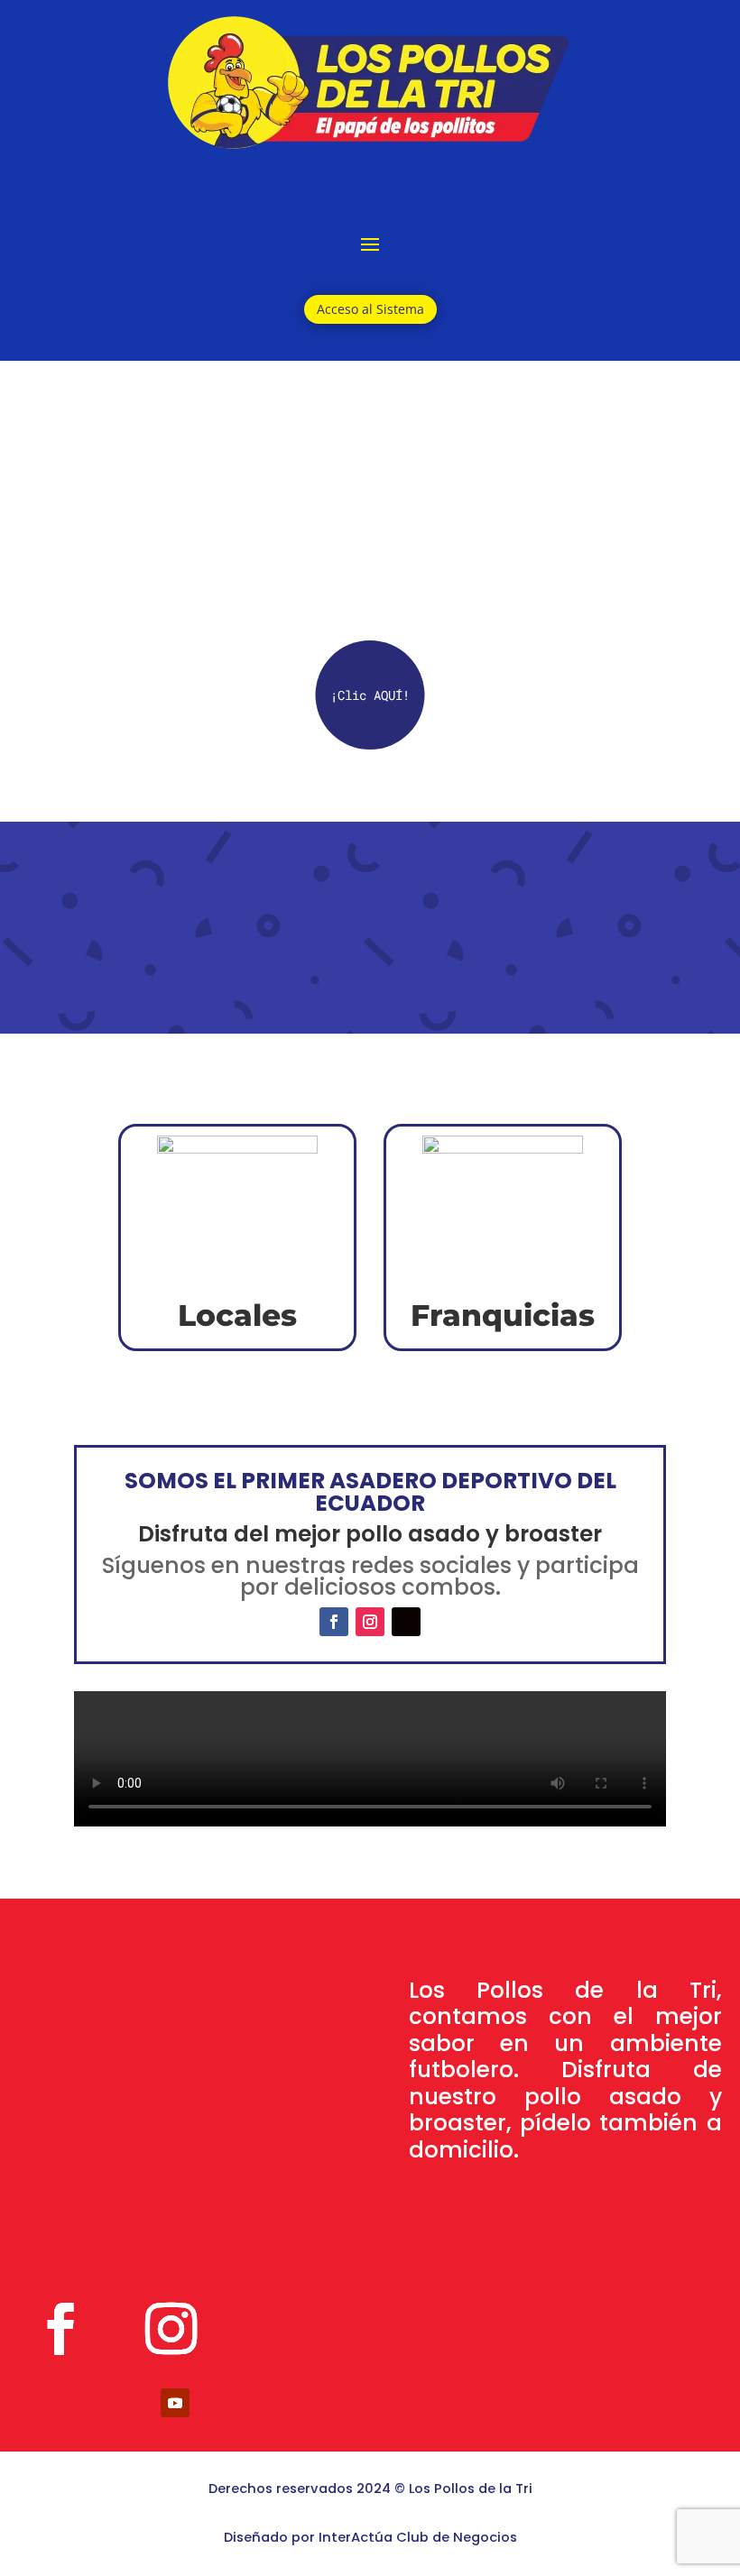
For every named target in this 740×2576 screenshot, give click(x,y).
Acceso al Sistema (370, 309)
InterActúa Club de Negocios (418, 2537)
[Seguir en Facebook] (334, 1622)
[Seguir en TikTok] (406, 1622)
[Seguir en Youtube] (175, 2403)
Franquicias (503, 1315)
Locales (237, 1315)
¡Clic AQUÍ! (370, 695)
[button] (370, 695)
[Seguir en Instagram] (370, 1622)
